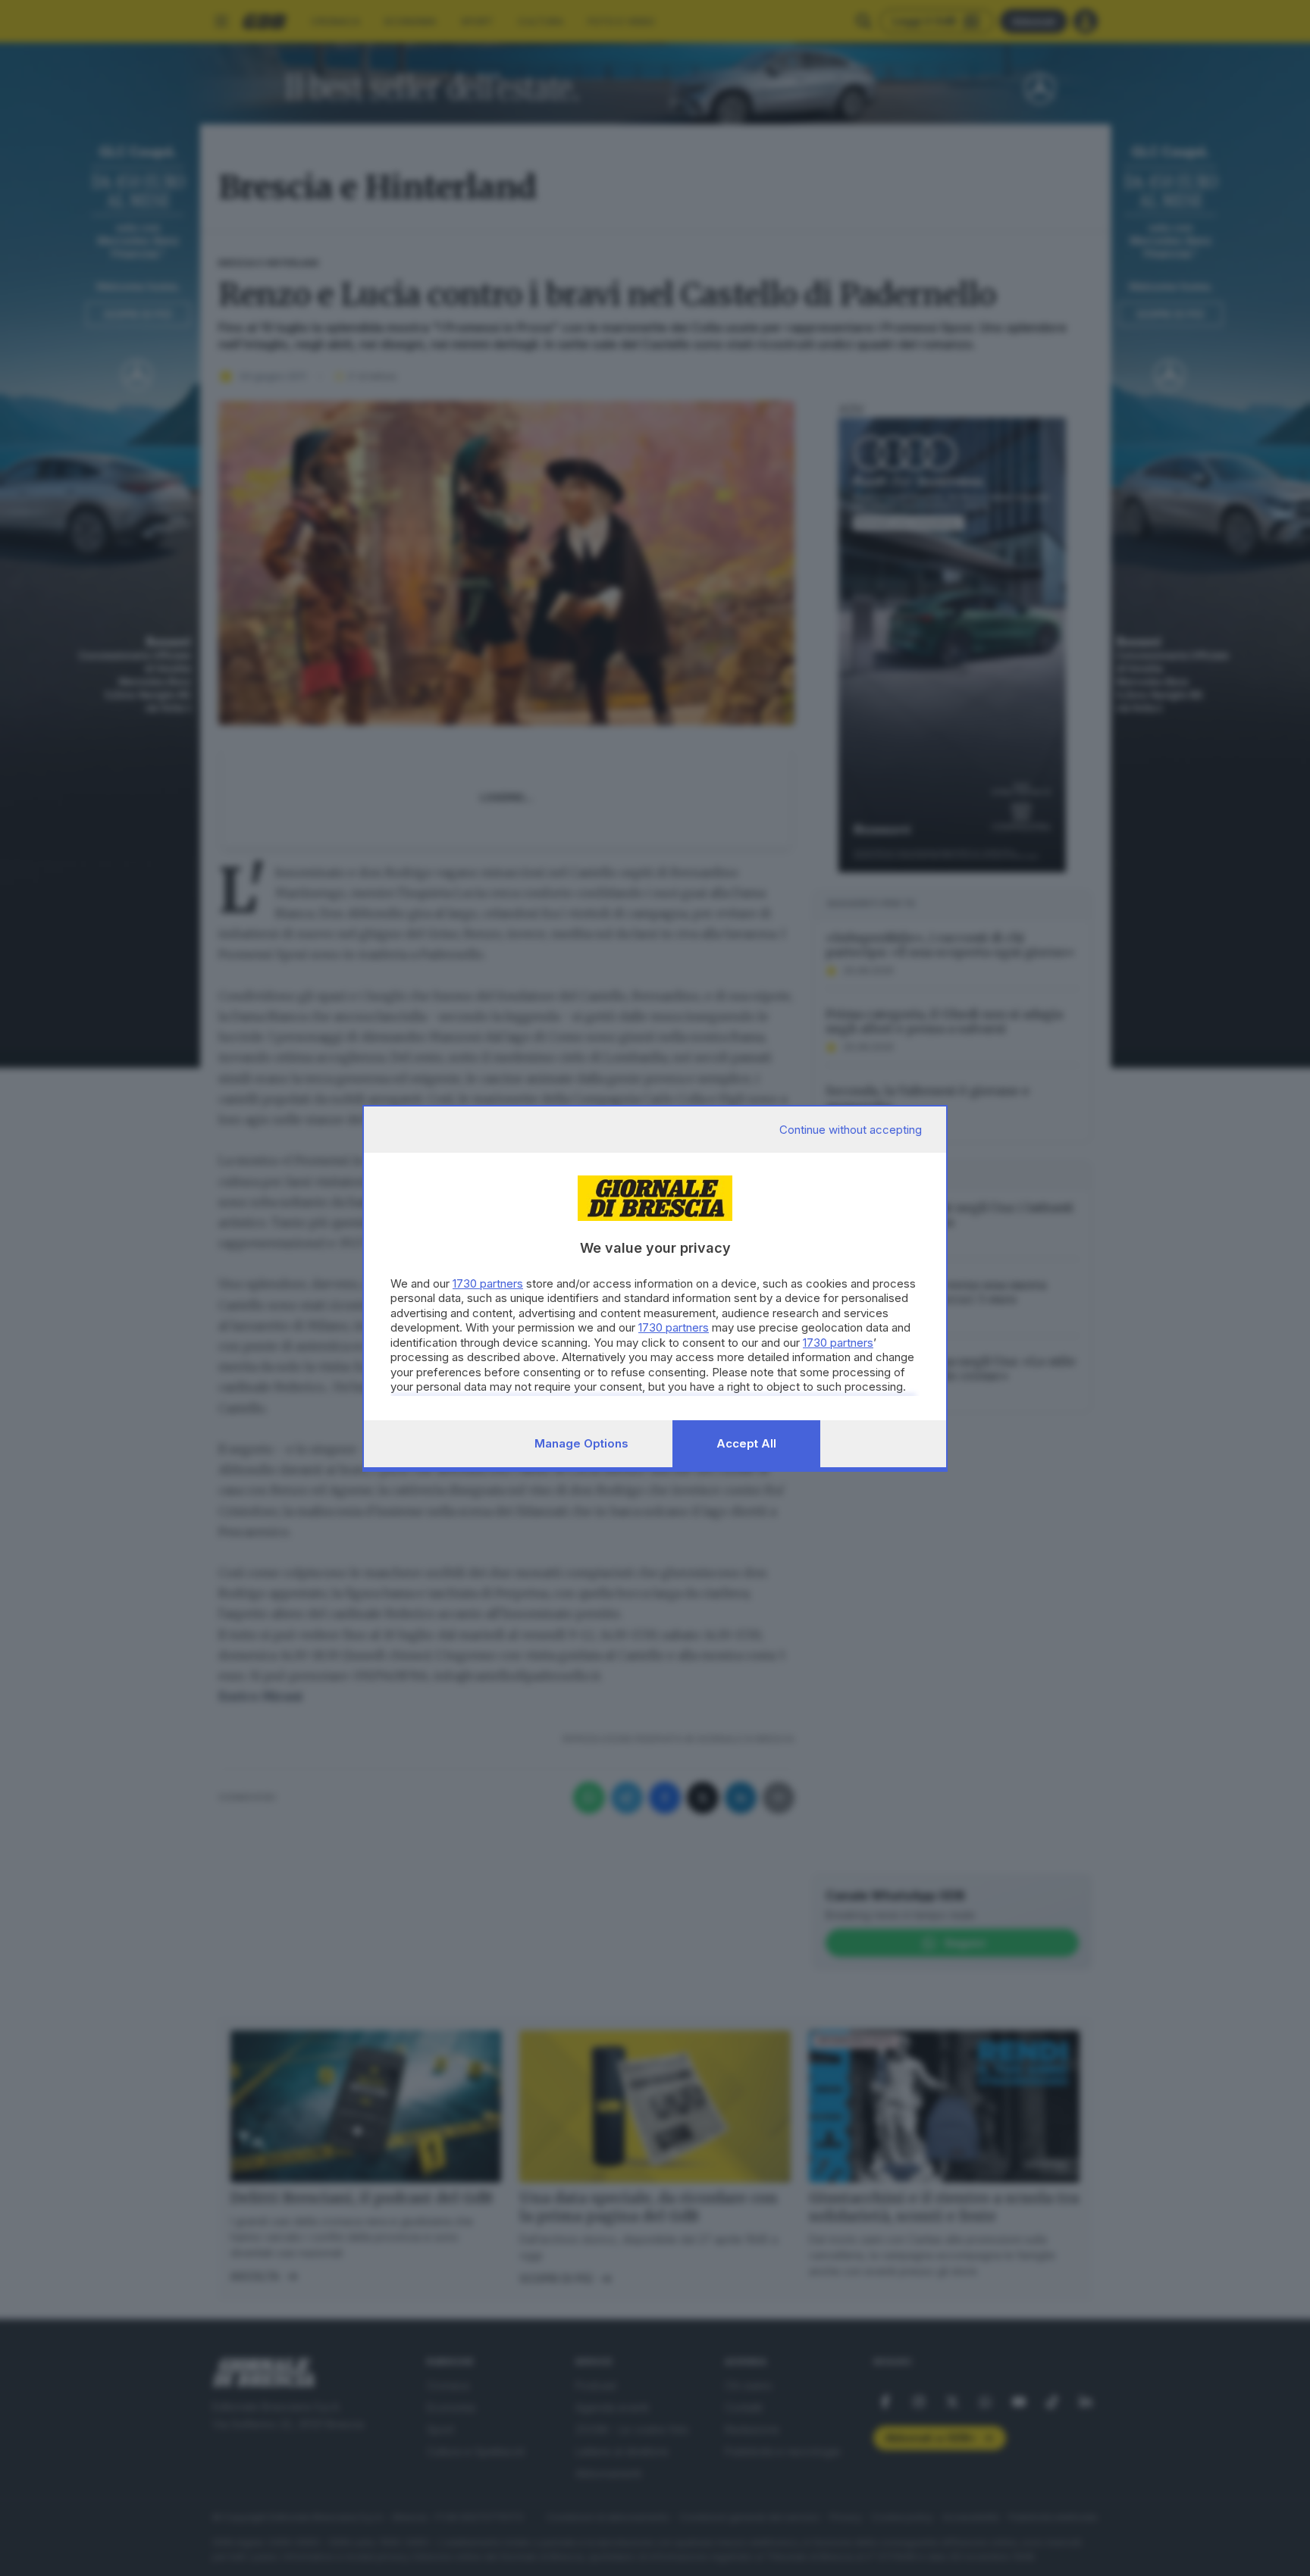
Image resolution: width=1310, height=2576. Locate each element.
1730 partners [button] (488, 1283)
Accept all (746, 1443)
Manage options (581, 1443)
